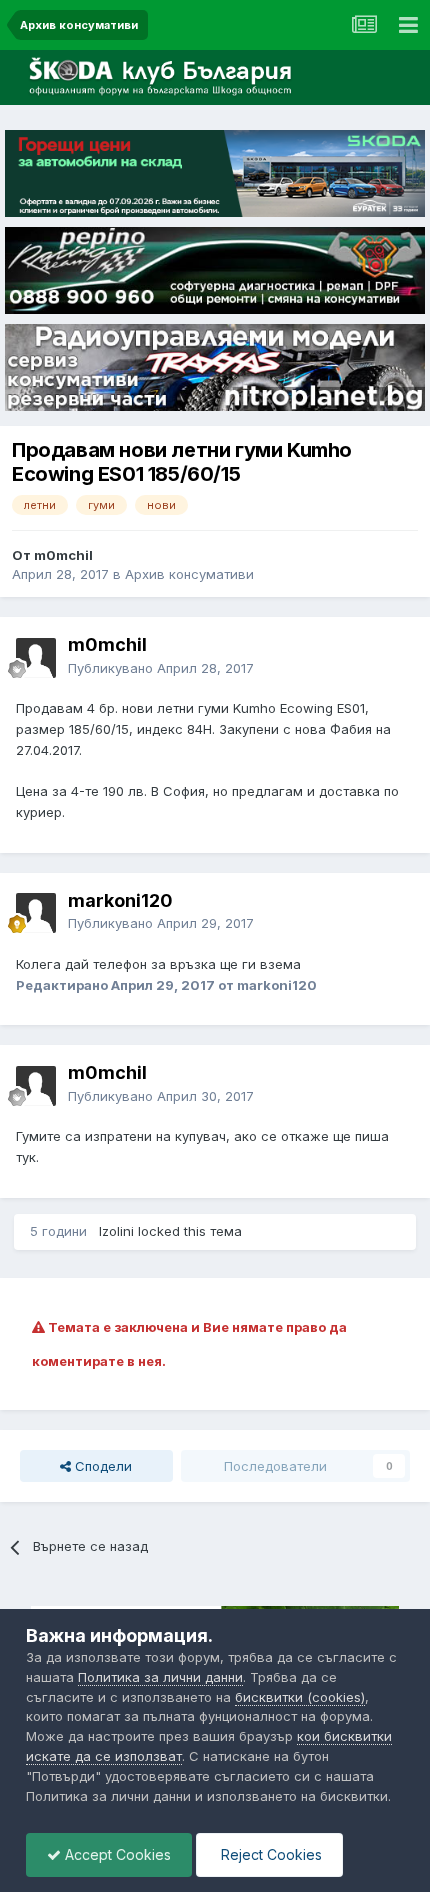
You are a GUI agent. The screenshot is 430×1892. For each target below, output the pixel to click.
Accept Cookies (116, 1854)
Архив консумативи (189, 574)
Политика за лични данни (160, 1677)
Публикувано (161, 668)
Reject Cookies (269, 1854)
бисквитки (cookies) (300, 1697)
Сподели (101, 1466)
